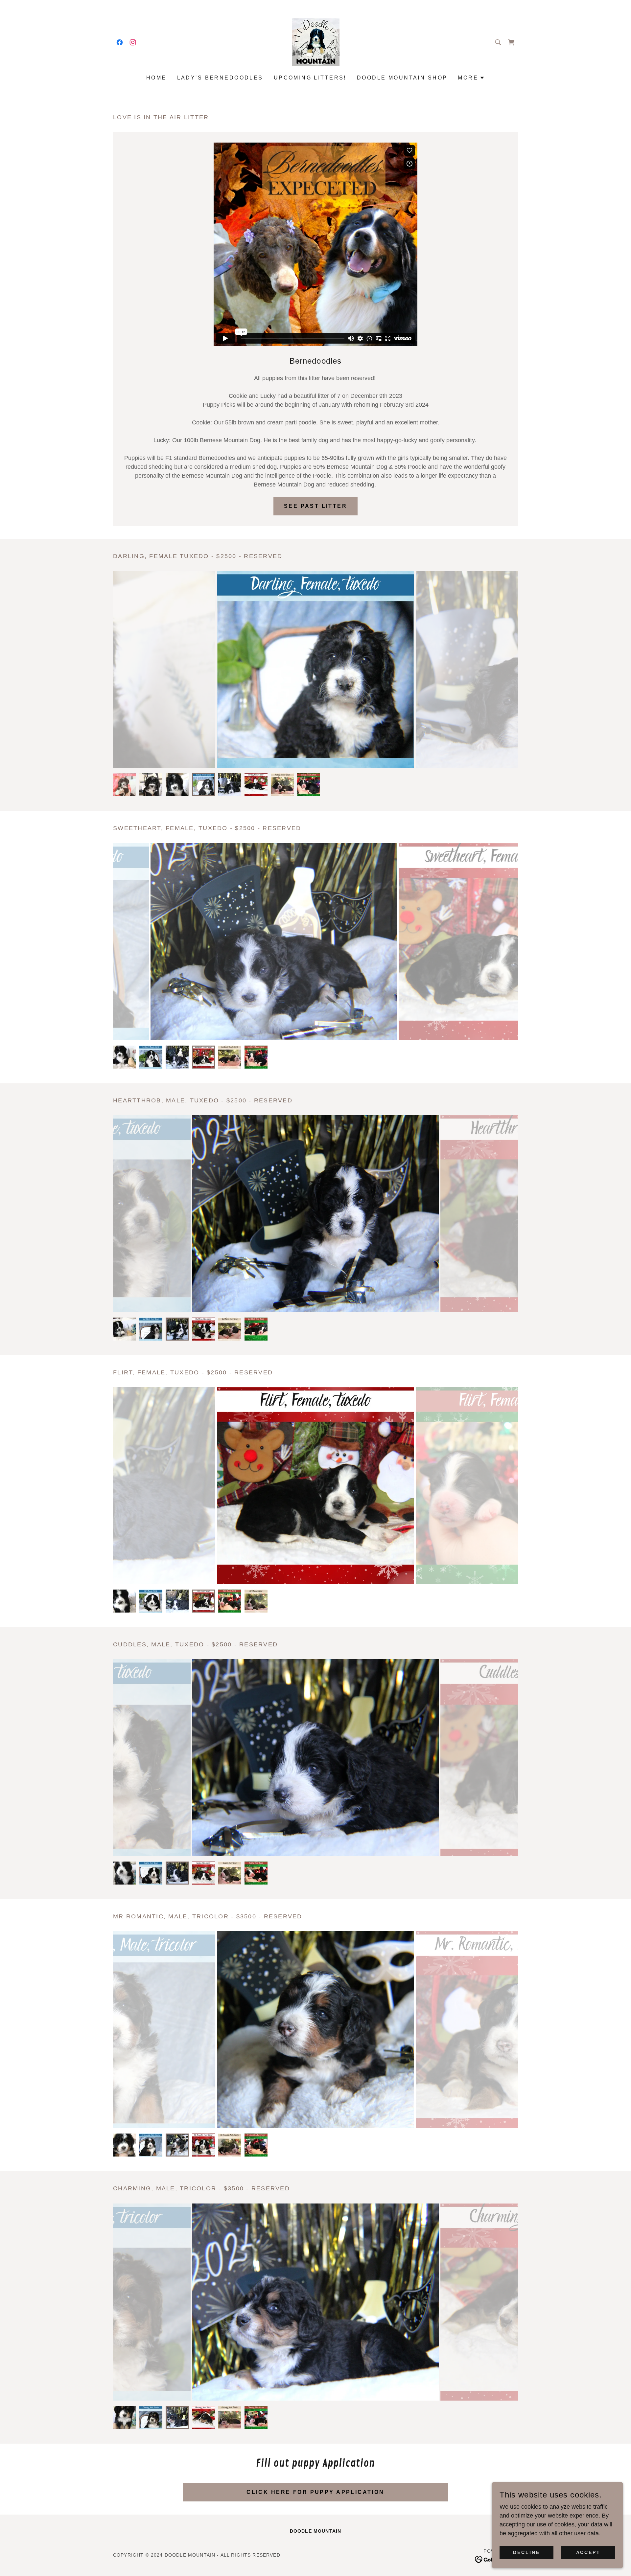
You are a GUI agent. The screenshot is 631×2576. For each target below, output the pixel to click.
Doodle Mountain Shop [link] (402, 78)
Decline (526, 2552)
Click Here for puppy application (315, 2492)
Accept (588, 2552)
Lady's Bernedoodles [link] (220, 78)
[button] (471, 78)
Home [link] (156, 78)
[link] (120, 42)
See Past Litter (315, 506)
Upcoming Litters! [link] (310, 78)
